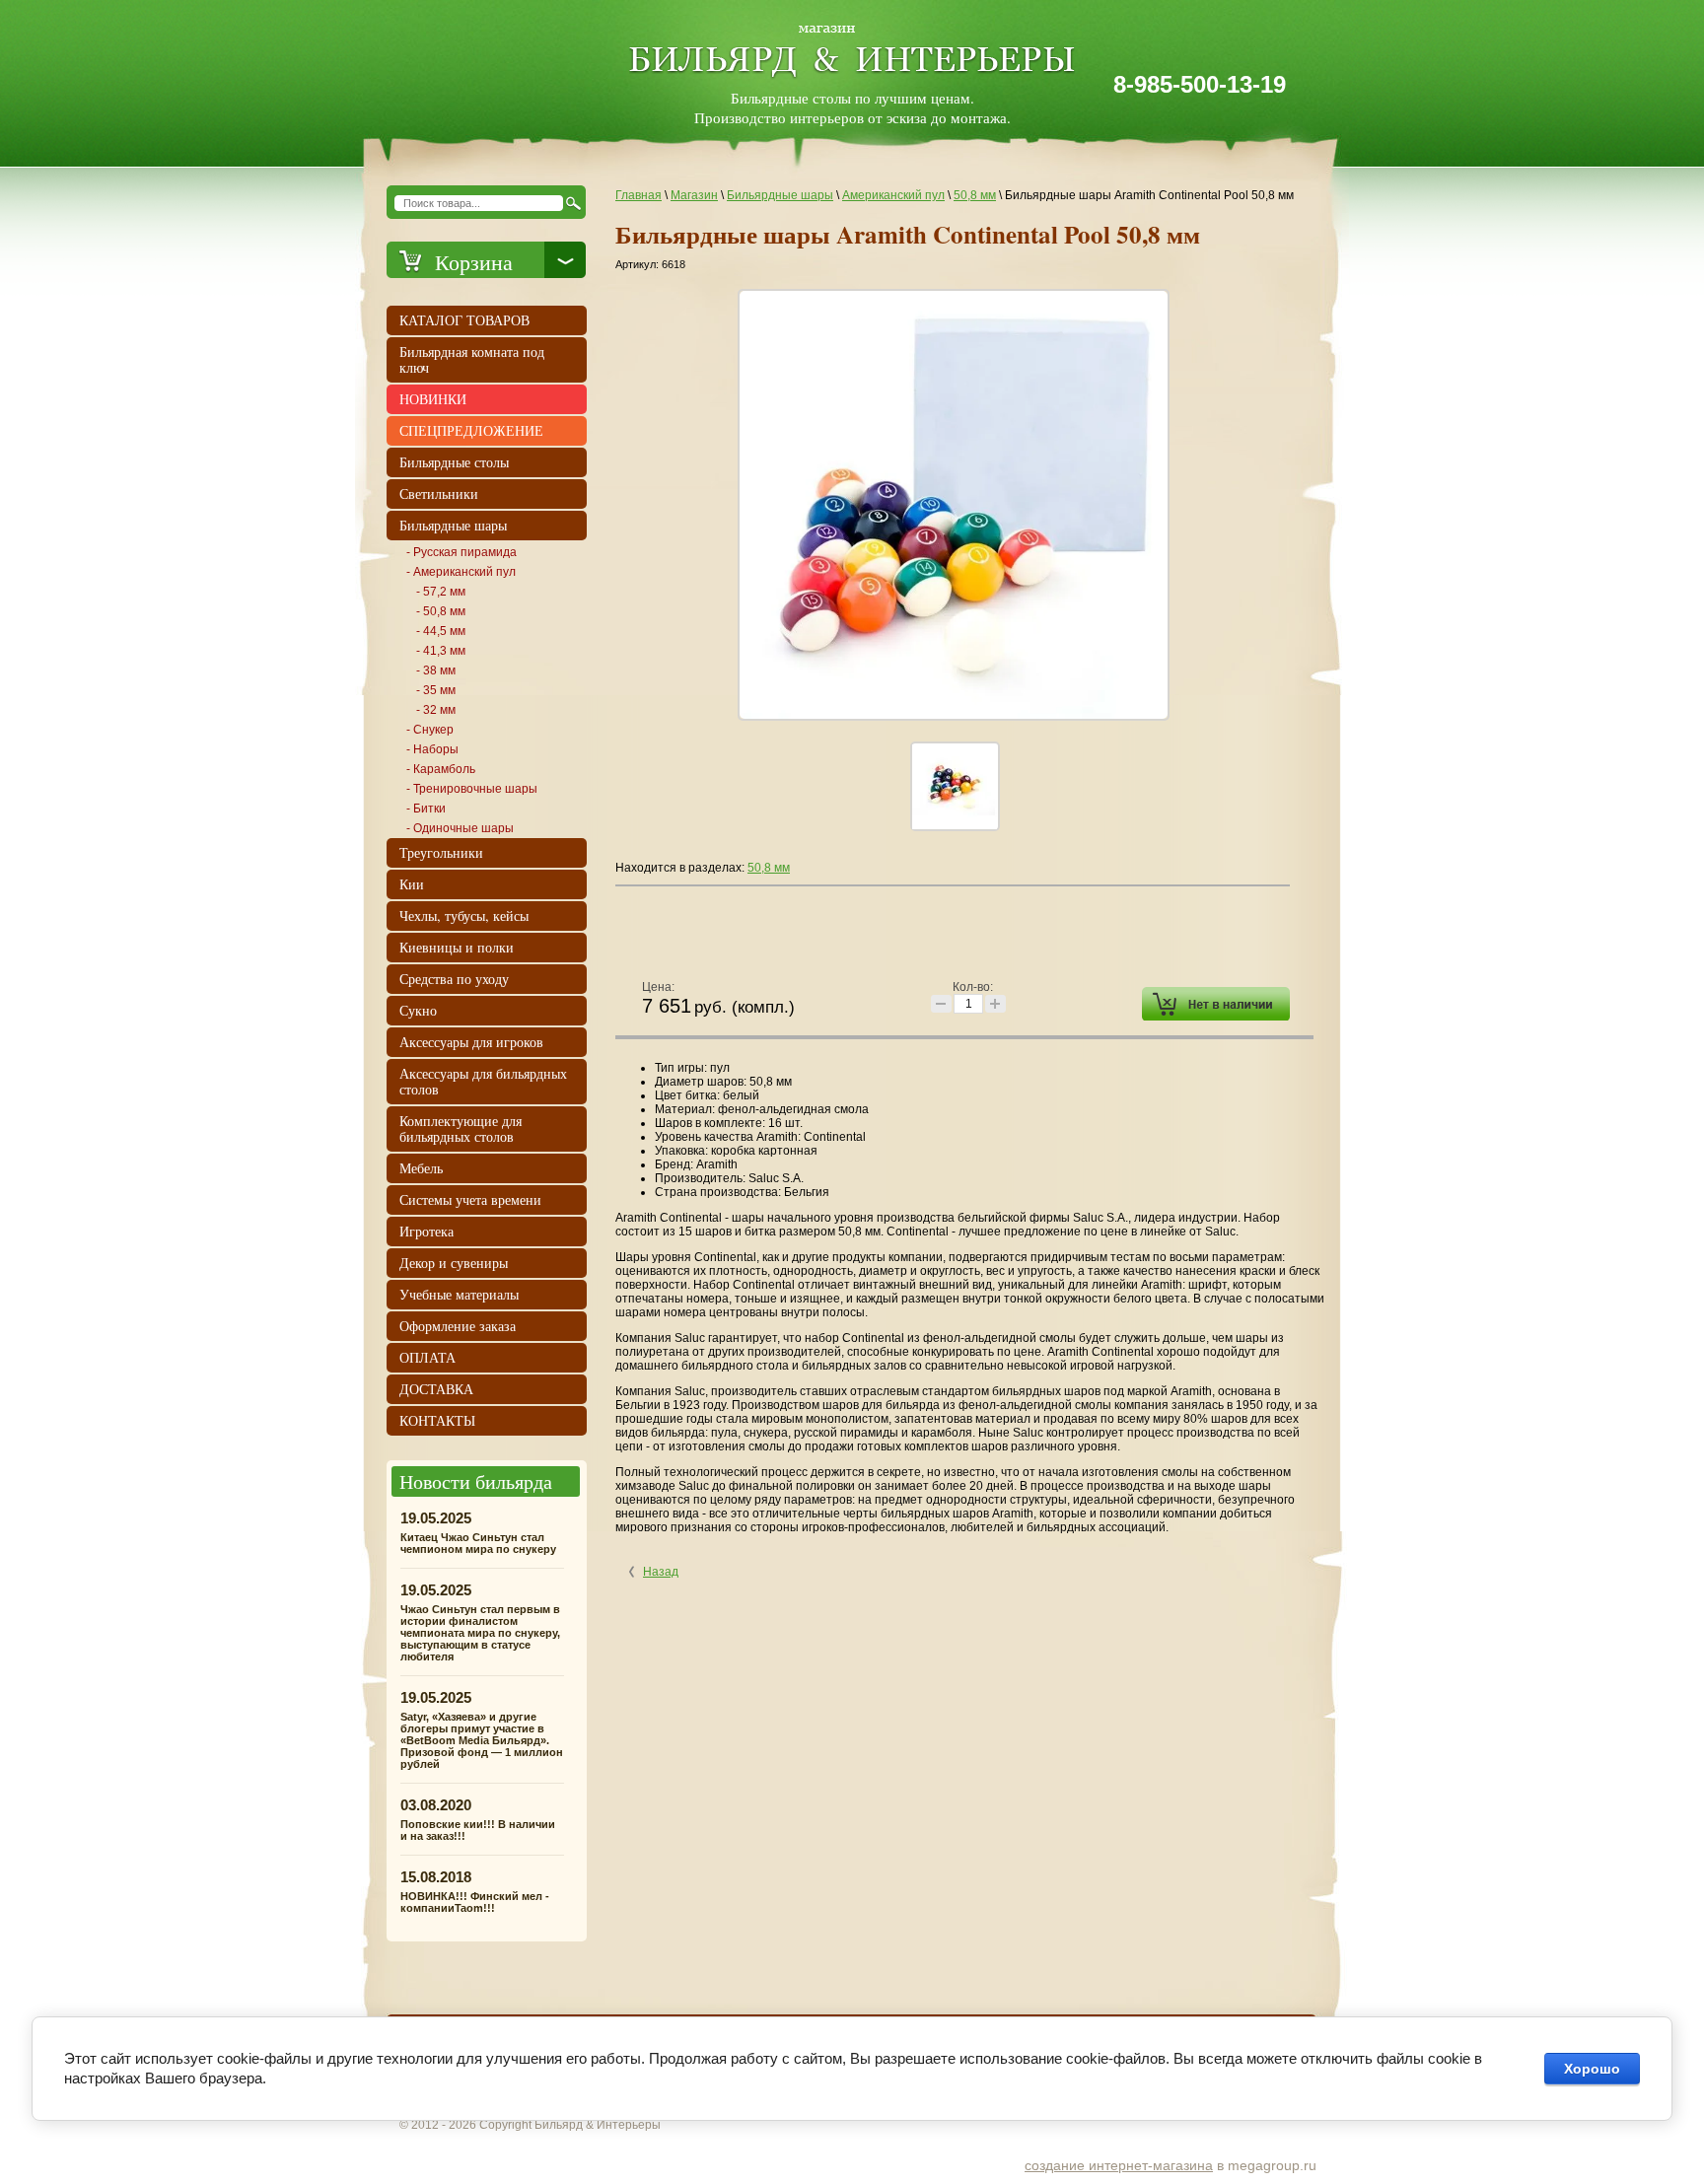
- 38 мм (436, 670)
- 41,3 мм (441, 651)
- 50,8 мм (441, 611)
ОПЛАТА (427, 1357)
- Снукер (430, 730)
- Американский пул (461, 572)
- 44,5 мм (441, 631)
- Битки (426, 809)
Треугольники (441, 852)
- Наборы (432, 749)
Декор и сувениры (454, 1263)
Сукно (418, 1010)
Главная (639, 195)
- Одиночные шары (460, 828)
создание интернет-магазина (1119, 2165)
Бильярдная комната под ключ (472, 359)
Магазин (694, 195)
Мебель (421, 1168)
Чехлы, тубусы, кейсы (464, 916)
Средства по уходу (454, 979)
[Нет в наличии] (1216, 1004)
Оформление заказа (458, 1326)
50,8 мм (975, 195)
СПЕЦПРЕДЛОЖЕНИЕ (471, 430)
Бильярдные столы (454, 462)
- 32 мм (436, 710)
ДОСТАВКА (436, 1389)
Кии (412, 884)
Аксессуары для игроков (471, 1042)
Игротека (426, 1231)
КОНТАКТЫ (437, 1420)
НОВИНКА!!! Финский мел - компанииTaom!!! (475, 1902)
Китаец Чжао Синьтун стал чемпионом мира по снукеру (478, 1543)
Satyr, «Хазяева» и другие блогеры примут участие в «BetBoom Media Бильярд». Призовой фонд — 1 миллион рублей (482, 1740)
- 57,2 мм (441, 592)
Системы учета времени (470, 1199)
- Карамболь (441, 769)
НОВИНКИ (433, 399)
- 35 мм (436, 690)
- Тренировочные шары (472, 789)
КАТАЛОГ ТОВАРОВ (464, 320)
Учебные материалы (459, 1294)
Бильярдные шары (780, 195)
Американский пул (893, 195)
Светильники (439, 493)
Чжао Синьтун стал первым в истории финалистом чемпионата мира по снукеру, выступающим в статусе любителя (480, 1633)
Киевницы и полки (457, 947)
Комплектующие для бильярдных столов (461, 1128)
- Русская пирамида (461, 552)
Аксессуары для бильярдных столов (483, 1081)
